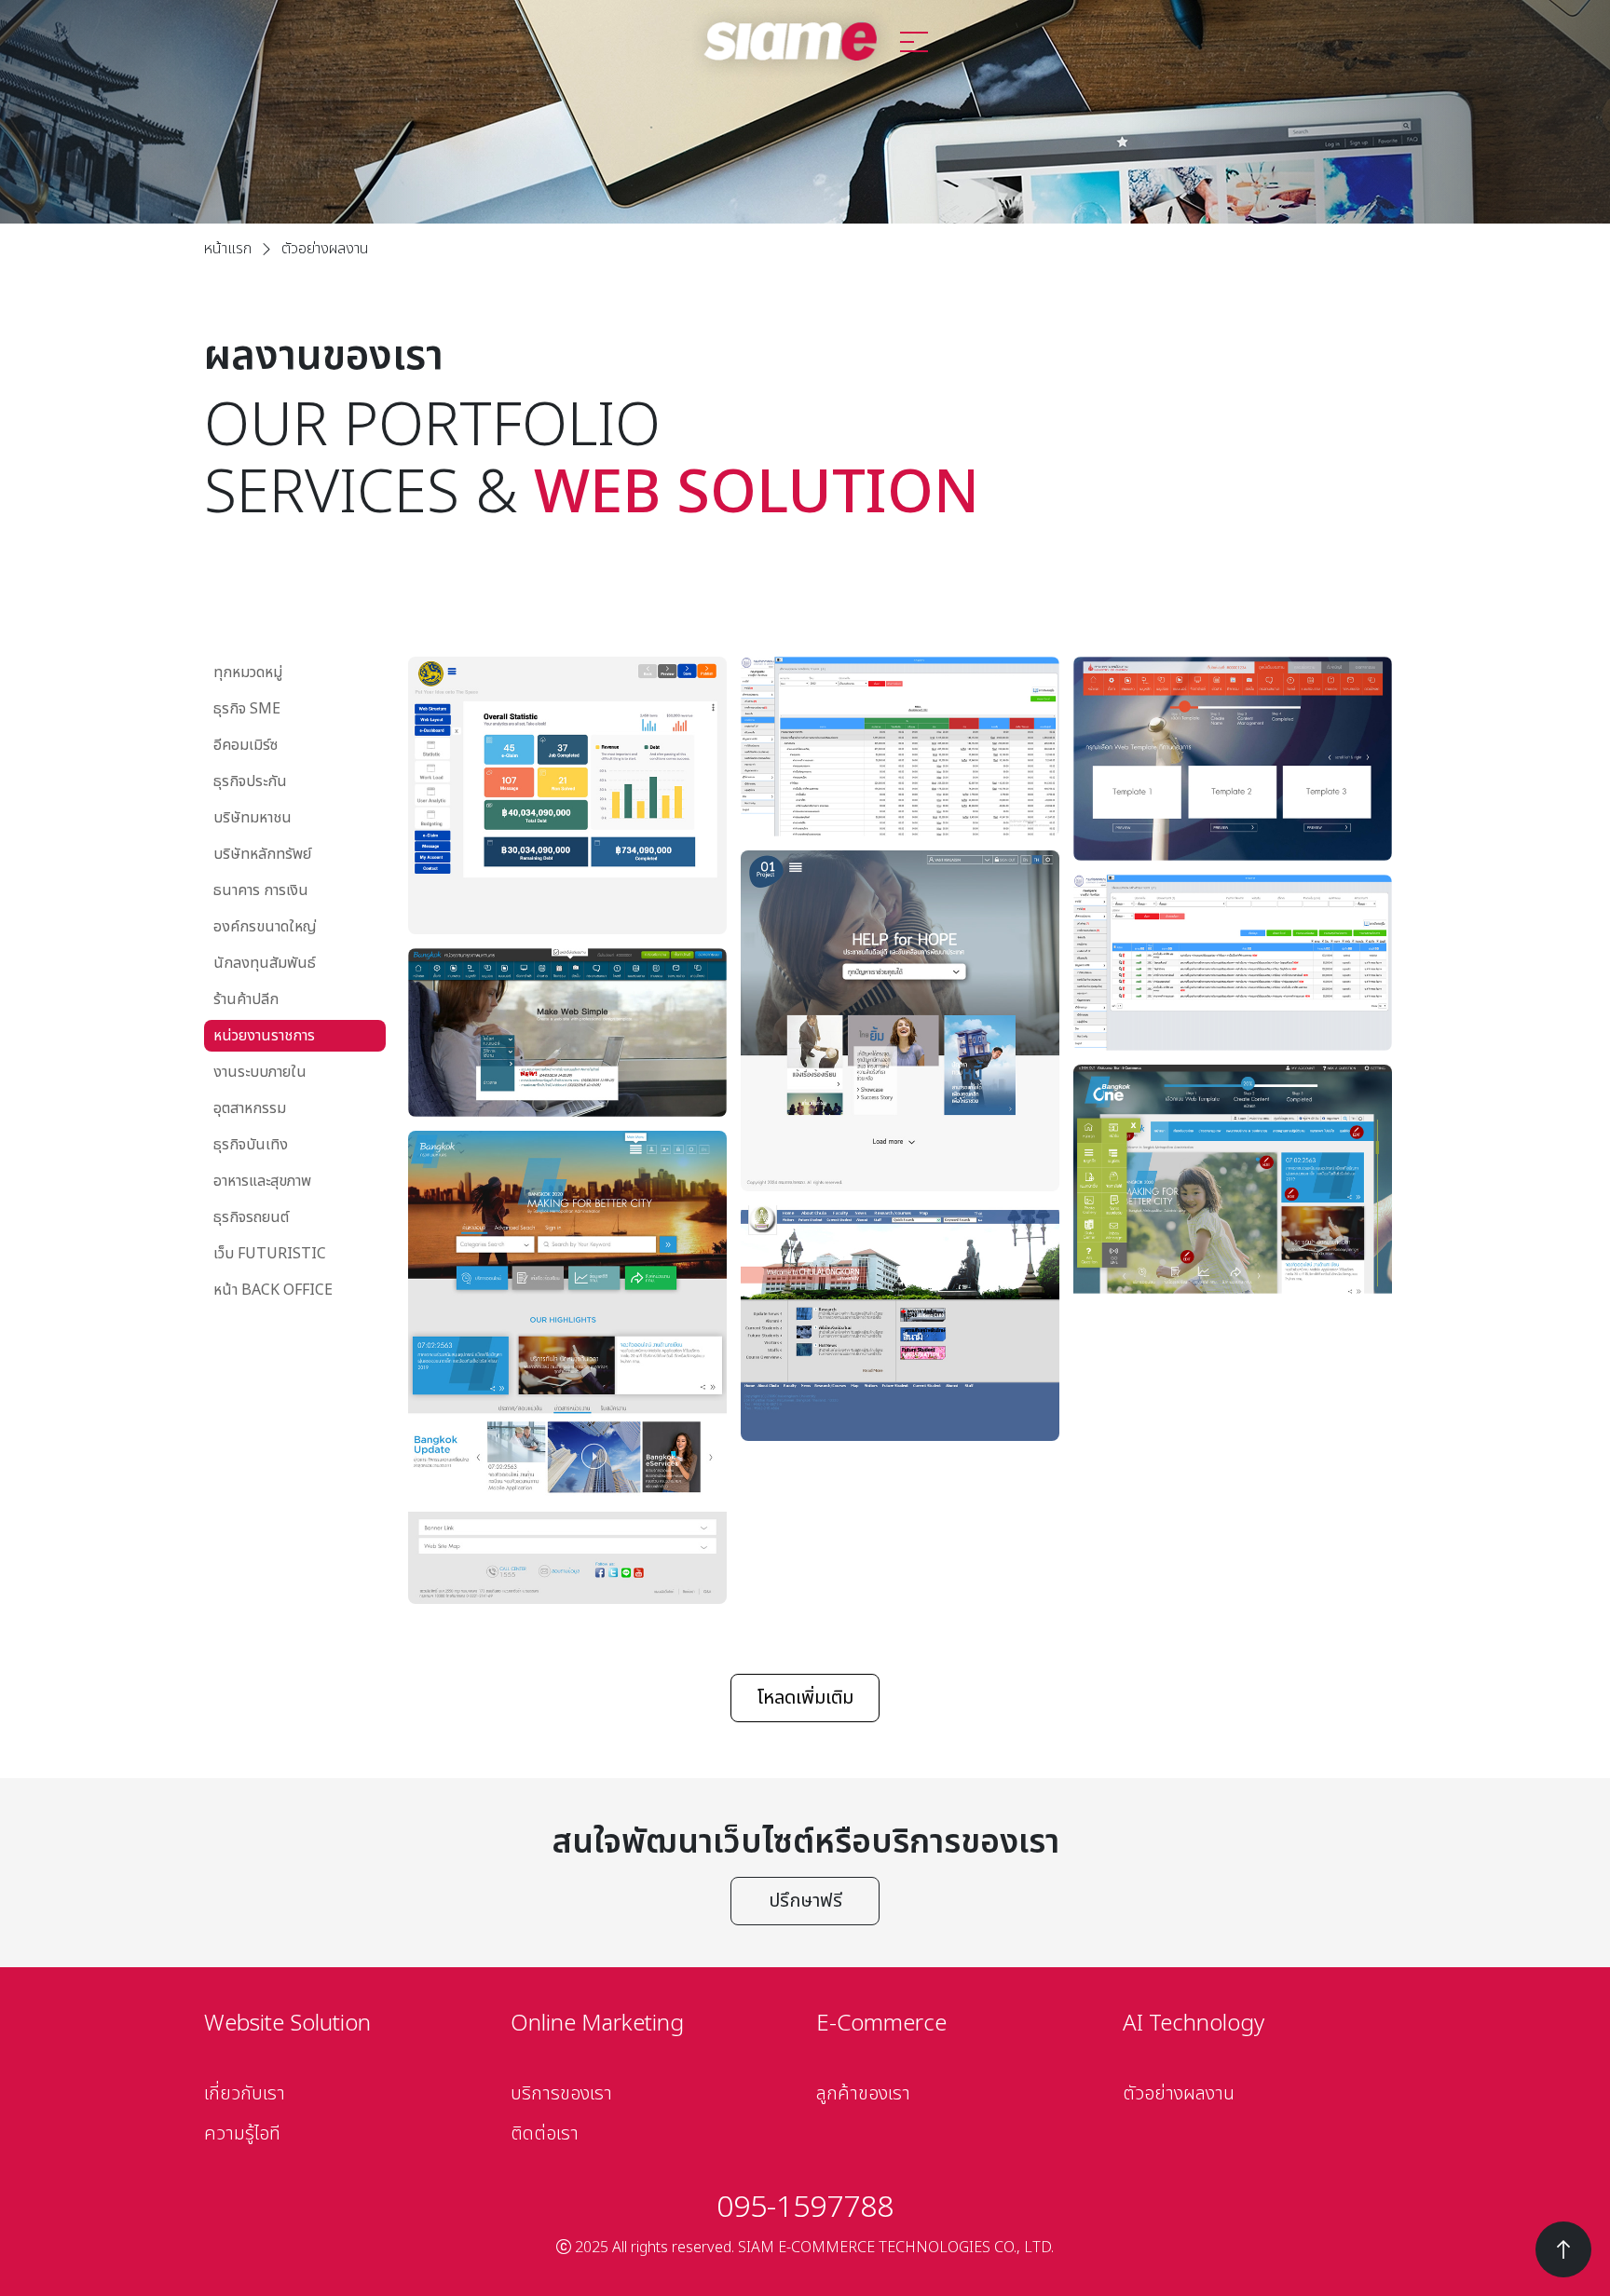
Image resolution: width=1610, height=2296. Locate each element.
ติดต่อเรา (545, 2134)
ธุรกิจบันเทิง (251, 1145)
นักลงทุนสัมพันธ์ (265, 963)
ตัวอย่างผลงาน (1179, 2094)
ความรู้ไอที (242, 2134)
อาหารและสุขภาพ (262, 1181)
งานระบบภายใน (260, 1072)
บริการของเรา (561, 2094)
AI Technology (1194, 2024)
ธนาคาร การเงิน (261, 890)
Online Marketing (597, 2024)
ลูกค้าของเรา (863, 2094)
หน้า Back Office (273, 1290)
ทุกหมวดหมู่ (248, 672)
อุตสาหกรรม (250, 1108)
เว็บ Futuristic (270, 1254)
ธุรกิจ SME (247, 709)
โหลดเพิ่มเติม (805, 1698)
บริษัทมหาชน (252, 818)
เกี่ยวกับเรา (245, 2094)
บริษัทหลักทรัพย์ (262, 854)
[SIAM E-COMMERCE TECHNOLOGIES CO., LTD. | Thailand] (791, 41)
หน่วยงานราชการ (264, 1036)
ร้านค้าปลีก (246, 999)
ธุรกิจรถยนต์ (251, 1217)
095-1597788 (805, 2208)
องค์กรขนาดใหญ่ (265, 927)
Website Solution (287, 2024)
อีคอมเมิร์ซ (246, 745)
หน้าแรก (228, 249)
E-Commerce (881, 2024)
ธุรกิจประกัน (250, 781)
